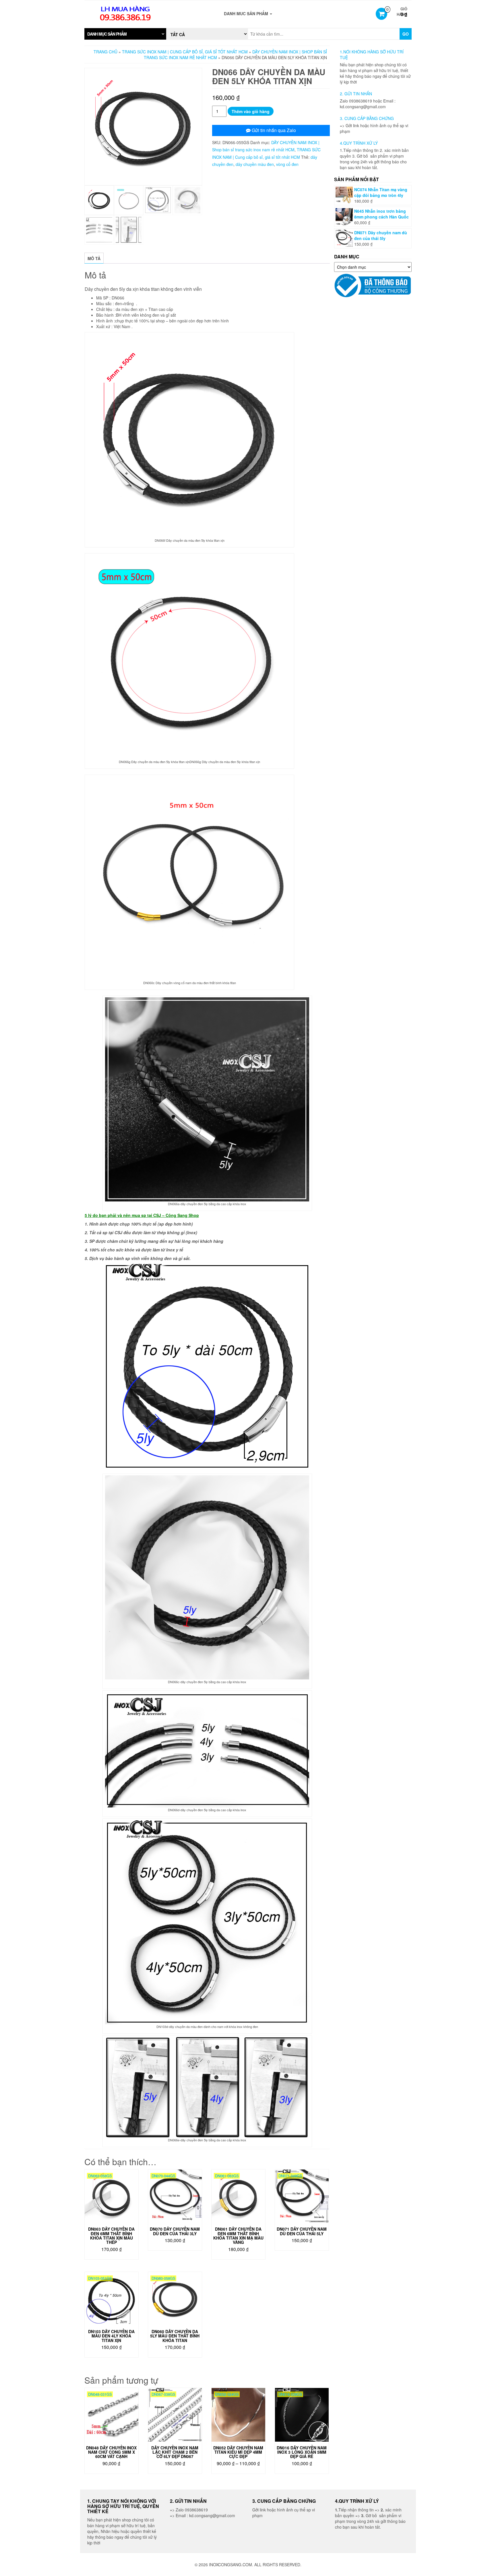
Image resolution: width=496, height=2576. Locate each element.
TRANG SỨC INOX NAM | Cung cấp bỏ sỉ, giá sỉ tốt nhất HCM (185, 52)
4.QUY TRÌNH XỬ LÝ (359, 143)
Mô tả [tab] (94, 258)
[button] (125, 34)
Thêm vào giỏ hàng (251, 111)
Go (406, 34)
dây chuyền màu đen (255, 164)
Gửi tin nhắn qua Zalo (273, 130)
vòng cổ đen (287, 164)
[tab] (125, 34)
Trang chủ (105, 52)
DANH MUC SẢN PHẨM (247, 13)
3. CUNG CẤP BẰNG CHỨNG (367, 118)
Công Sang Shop (182, 1215)
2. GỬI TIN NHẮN (356, 94)
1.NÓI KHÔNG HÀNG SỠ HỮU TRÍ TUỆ (372, 55)
